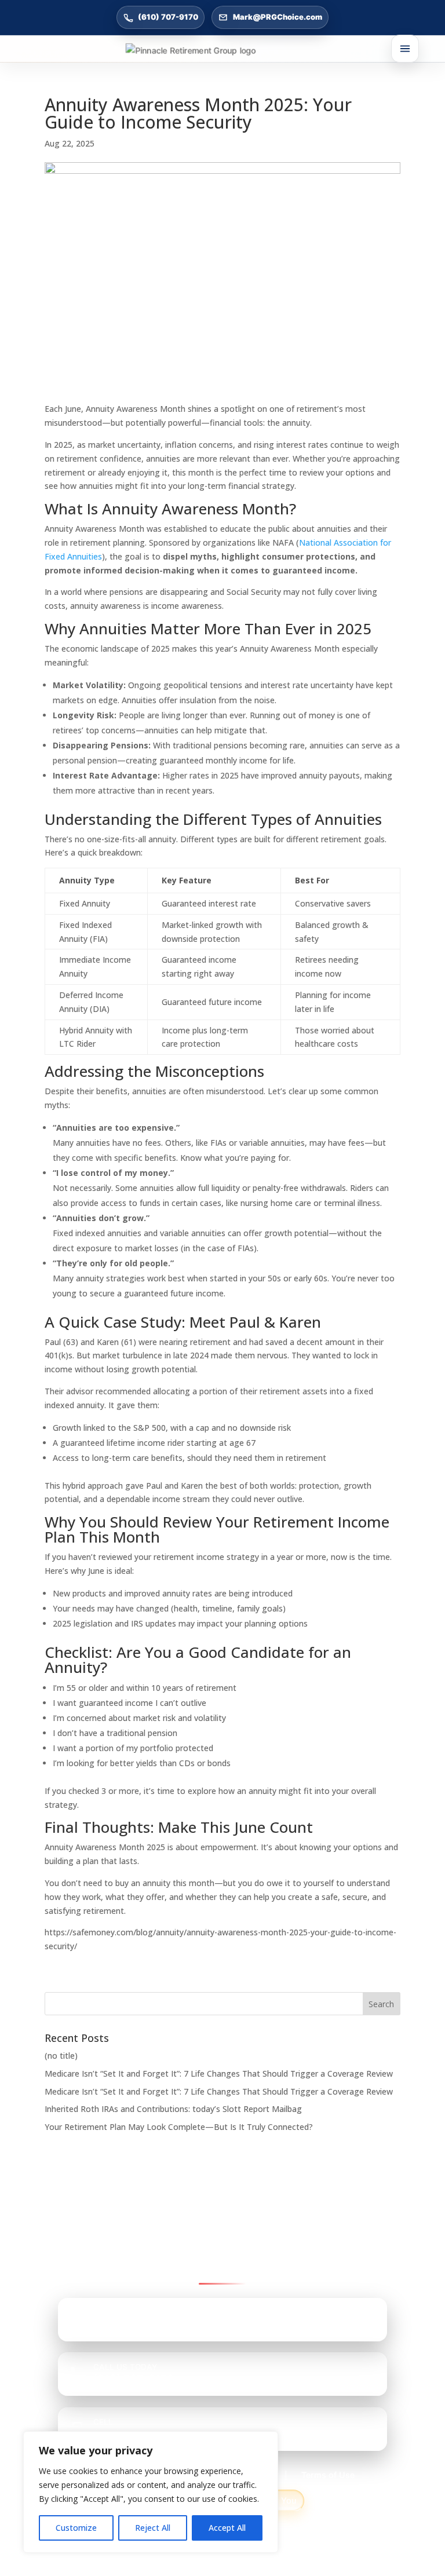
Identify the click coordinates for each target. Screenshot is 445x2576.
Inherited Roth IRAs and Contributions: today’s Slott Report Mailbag (173, 2109)
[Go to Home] (222, 50)
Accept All (227, 2528)
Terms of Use (328, 2475)
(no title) (61, 2056)
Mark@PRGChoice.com (278, 17)
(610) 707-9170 (168, 17)
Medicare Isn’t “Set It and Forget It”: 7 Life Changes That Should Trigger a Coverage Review (219, 2073)
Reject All (153, 2528)
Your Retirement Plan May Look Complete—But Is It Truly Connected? (179, 2127)
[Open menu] (405, 49)
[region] (151, 2492)
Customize (76, 2528)
